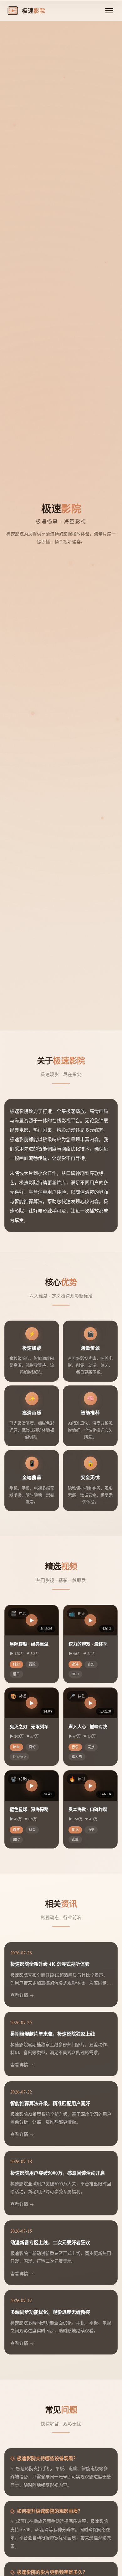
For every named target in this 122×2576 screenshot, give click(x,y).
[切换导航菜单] (109, 11)
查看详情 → (22, 1995)
